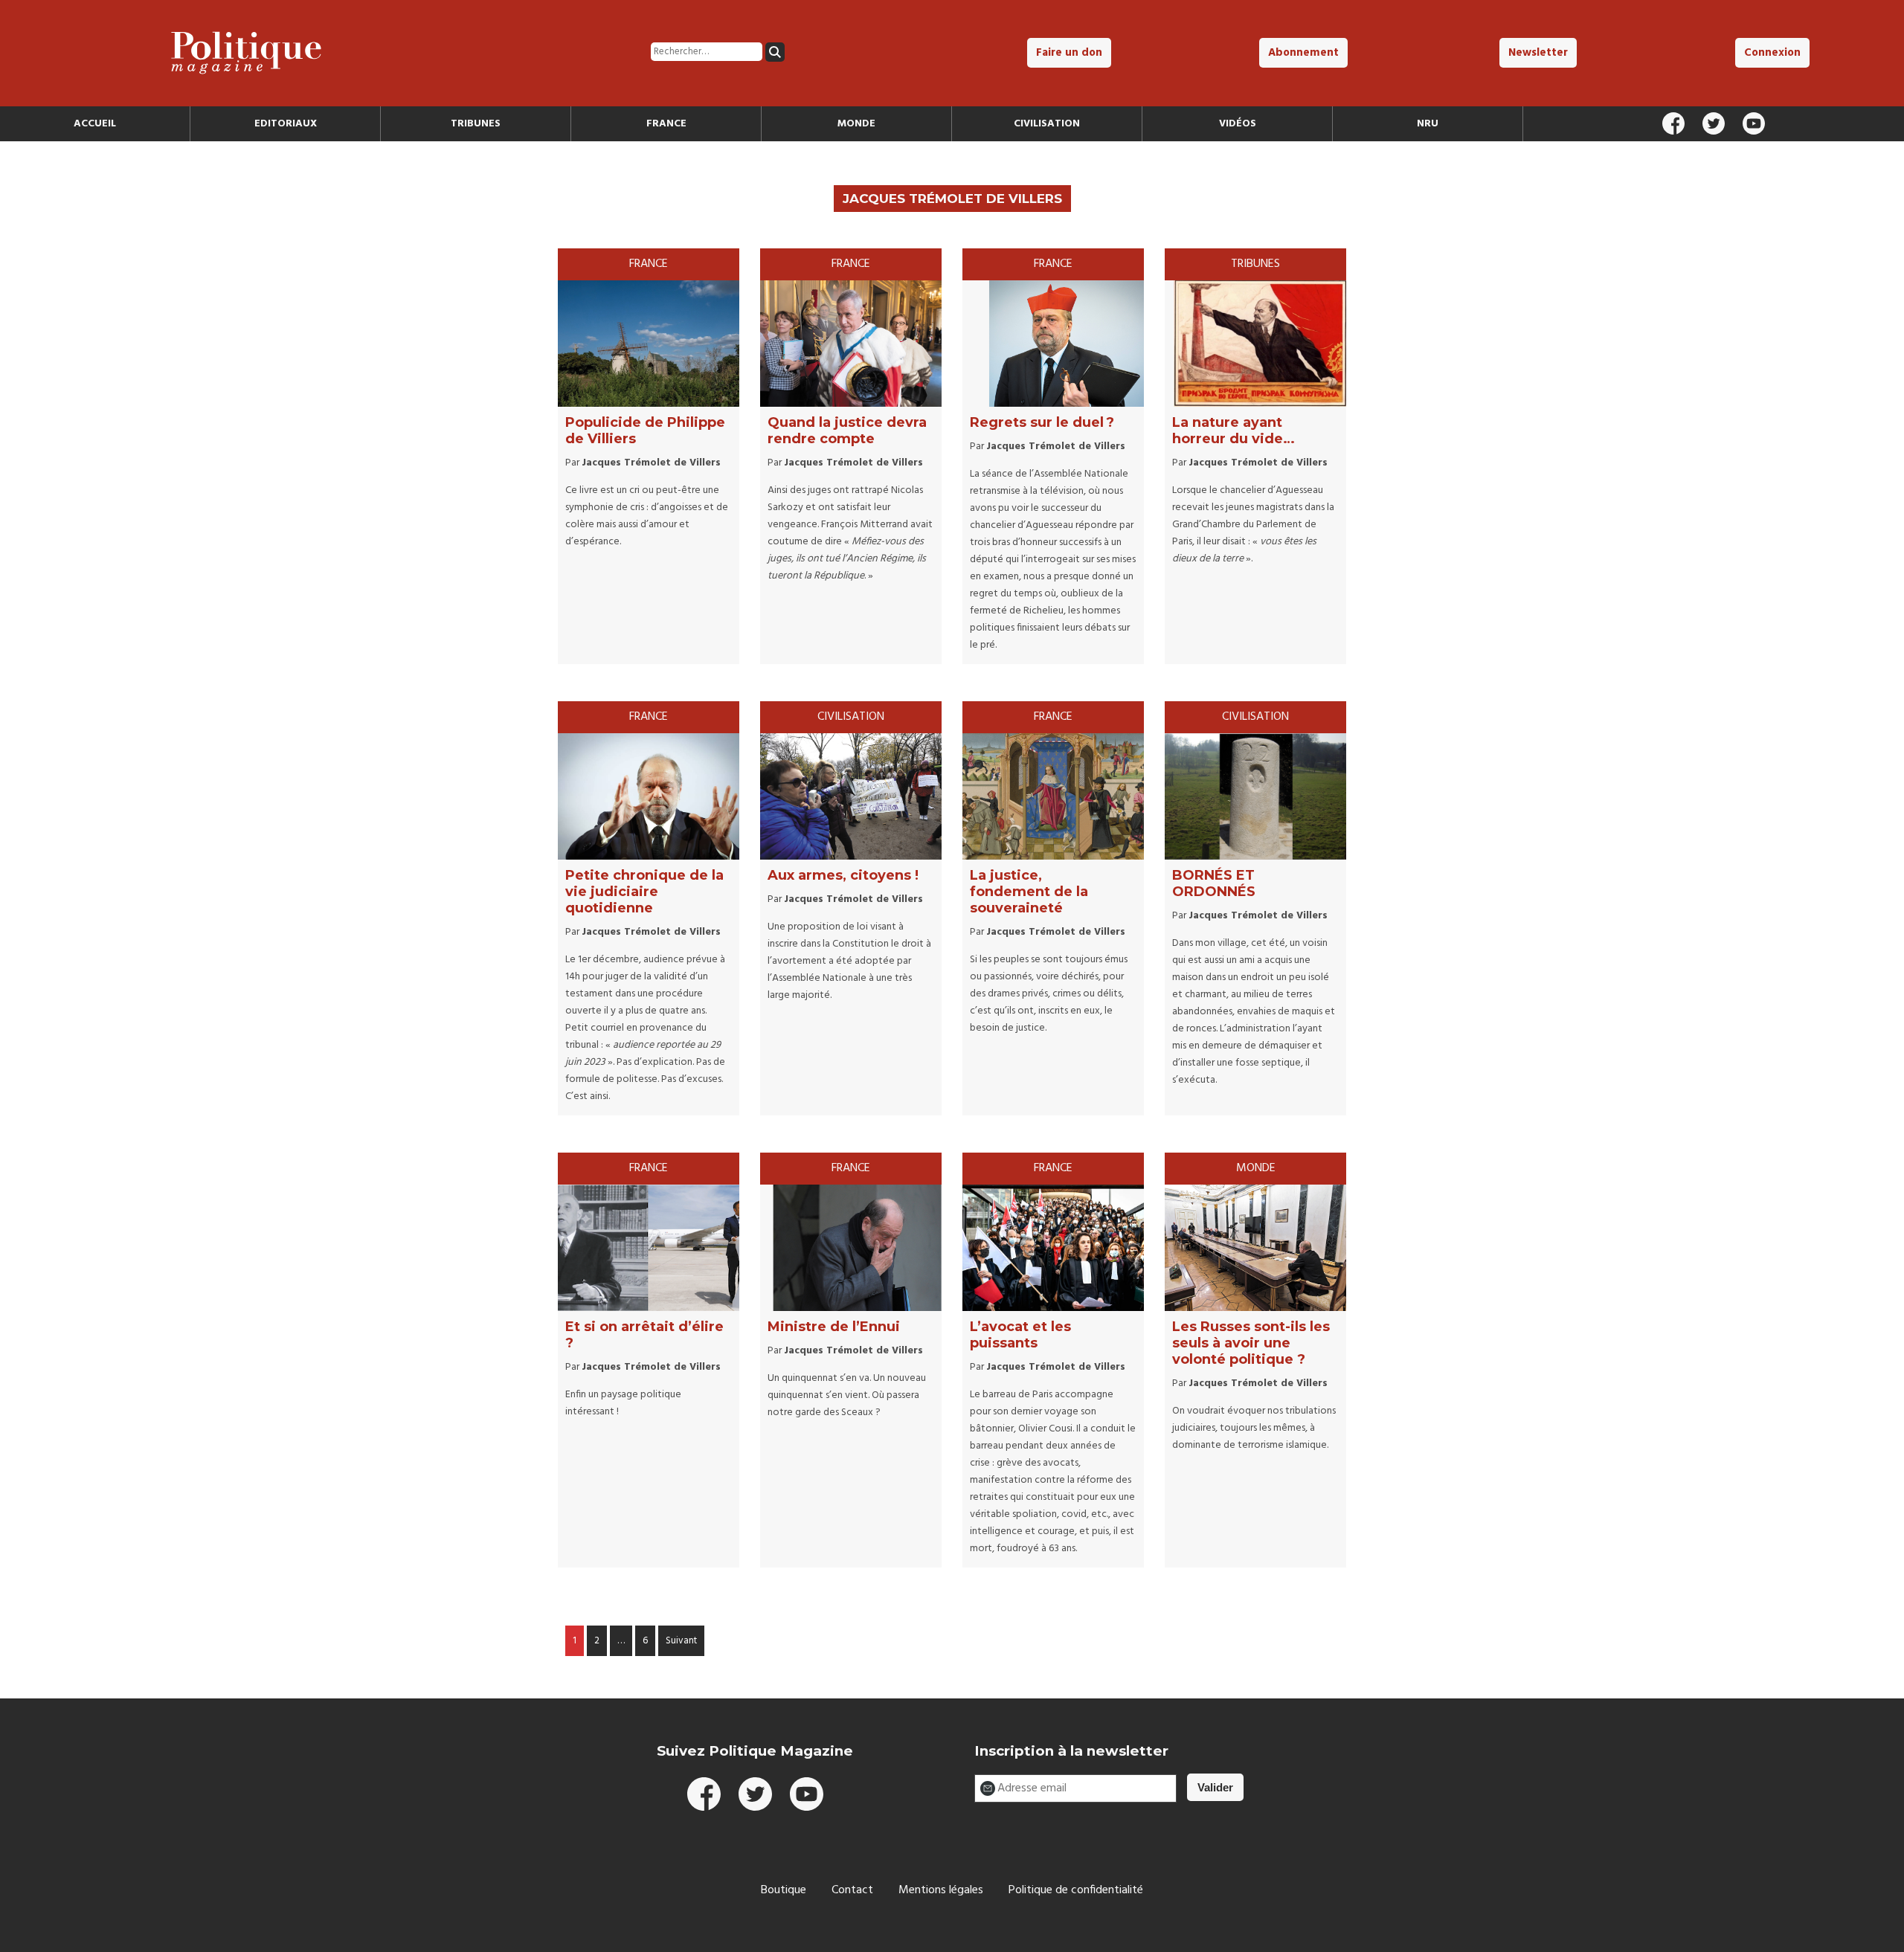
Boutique (784, 1890)
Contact (852, 1890)
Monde (856, 124)
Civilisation (1047, 124)
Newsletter (1538, 53)
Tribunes (476, 124)
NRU (1428, 124)
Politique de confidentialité (1076, 1890)
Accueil (95, 124)
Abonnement (1303, 53)
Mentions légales (941, 1890)
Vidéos (1238, 124)
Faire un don (1069, 53)
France (666, 124)
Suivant (681, 1641)
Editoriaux (286, 124)
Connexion (1772, 53)
